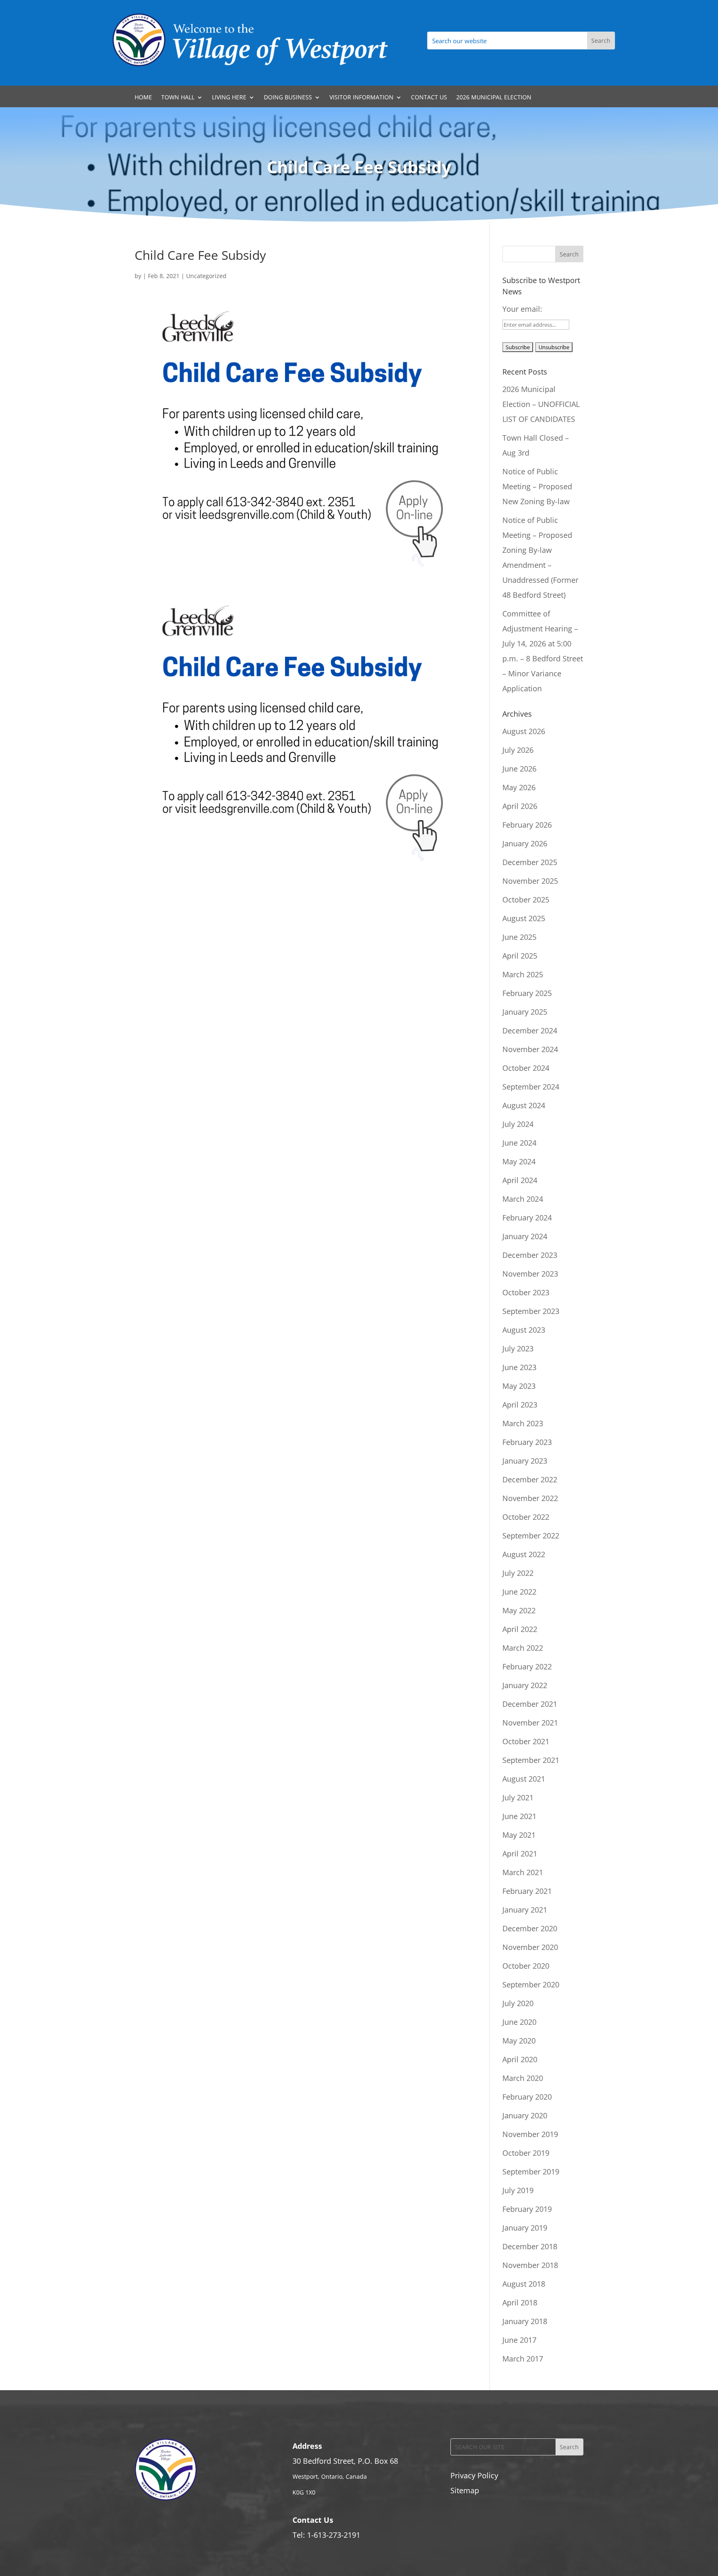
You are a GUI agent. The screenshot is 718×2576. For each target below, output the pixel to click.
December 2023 (530, 1255)
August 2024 (524, 1105)
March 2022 (523, 1648)
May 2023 (519, 1386)
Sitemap (465, 2490)
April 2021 (520, 1854)
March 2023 (523, 1423)
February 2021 (527, 1891)
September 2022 (531, 1536)
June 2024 (519, 1143)
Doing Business (288, 98)
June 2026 (519, 769)
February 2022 (527, 1666)
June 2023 (519, 1367)
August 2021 (524, 1779)
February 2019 (527, 2209)
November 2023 (530, 1274)
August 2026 (524, 731)
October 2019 (526, 2153)
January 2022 (525, 1685)
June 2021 (519, 1816)
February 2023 (527, 1442)
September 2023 (531, 1311)
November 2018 (530, 2265)
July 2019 (518, 2190)
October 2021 (526, 1741)
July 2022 (518, 1573)
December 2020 (530, 1928)
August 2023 (524, 1330)
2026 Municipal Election (494, 98)
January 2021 (525, 1910)
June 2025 (519, 937)
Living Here (229, 98)
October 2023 (526, 1292)
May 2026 (519, 787)
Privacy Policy (474, 2475)
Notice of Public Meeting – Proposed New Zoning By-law (537, 486)
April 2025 (520, 956)
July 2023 (518, 1348)
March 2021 (523, 1872)
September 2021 (531, 1760)
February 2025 (527, 993)
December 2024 (530, 1030)
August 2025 (524, 918)
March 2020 (523, 2078)
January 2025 (525, 1012)
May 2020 (519, 2041)
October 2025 (526, 900)
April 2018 (520, 2302)
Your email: (522, 309)
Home (143, 98)
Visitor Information (361, 98)
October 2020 (526, 1966)
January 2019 (525, 2228)
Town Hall (178, 98)
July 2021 (518, 1797)
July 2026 (518, 750)
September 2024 (531, 1087)
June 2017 (519, 2340)
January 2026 (525, 843)
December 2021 (530, 1704)
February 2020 (527, 2097)
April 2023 (520, 1405)
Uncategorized (206, 276)
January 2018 (525, 2321)
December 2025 (530, 862)
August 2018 (524, 2284)
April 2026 (520, 806)
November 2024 (530, 1049)
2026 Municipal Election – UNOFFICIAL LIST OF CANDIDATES (541, 404)
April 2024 (520, 1180)
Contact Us (429, 98)
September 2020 (531, 1984)
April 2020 (520, 2059)
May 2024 (519, 1161)
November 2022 (530, 1498)
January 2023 (525, 1461)
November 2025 (530, 881)
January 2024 (525, 1236)
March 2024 (523, 1199)
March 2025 (523, 974)
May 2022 (519, 1610)
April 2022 (520, 1629)
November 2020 (530, 1947)
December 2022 (530, 1479)
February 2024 (527, 1218)
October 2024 (526, 1068)
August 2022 (524, 1554)
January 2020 (525, 2115)
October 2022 (526, 1517)
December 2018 (530, 2246)
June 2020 (519, 2022)
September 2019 (531, 2172)
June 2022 (519, 1592)
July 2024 (518, 1124)
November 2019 (530, 2134)
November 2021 (530, 1723)
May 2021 (519, 1835)
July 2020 (518, 2003)
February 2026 (527, 825)
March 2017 (523, 2359)
